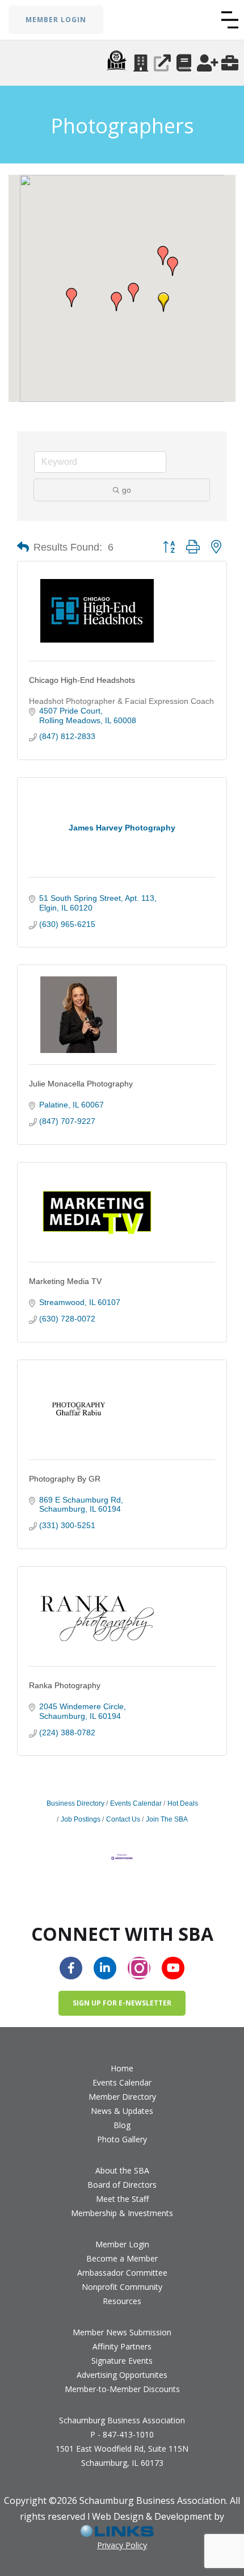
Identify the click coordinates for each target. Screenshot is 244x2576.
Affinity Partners (122, 2346)
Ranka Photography (65, 1685)
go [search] (127, 490)
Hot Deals (183, 1803)
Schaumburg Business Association (122, 2420)
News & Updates (122, 2111)
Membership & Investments (122, 2213)
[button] (230, 20)
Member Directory (122, 2097)
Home (122, 2068)
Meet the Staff (122, 2199)
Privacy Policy (122, 2545)
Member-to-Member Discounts (122, 2389)
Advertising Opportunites (122, 2375)
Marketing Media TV (65, 1281)
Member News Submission (122, 2332)
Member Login (122, 2244)
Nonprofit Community (122, 2287)
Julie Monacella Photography (81, 1084)
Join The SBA (167, 1819)
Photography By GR (65, 1479)
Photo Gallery (122, 2139)
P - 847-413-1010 (122, 2434)
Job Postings (81, 1819)
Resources (122, 2301)
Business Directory (75, 1803)
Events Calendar (136, 1803)
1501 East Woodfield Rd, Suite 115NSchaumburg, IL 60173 (122, 2456)
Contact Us (123, 1819)
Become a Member (122, 2258)
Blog (122, 2125)
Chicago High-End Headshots (82, 680)
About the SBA (122, 2170)
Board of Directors (122, 2185)
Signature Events (122, 2361)
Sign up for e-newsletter (122, 2003)
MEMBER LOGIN (56, 20)
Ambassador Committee (122, 2273)
